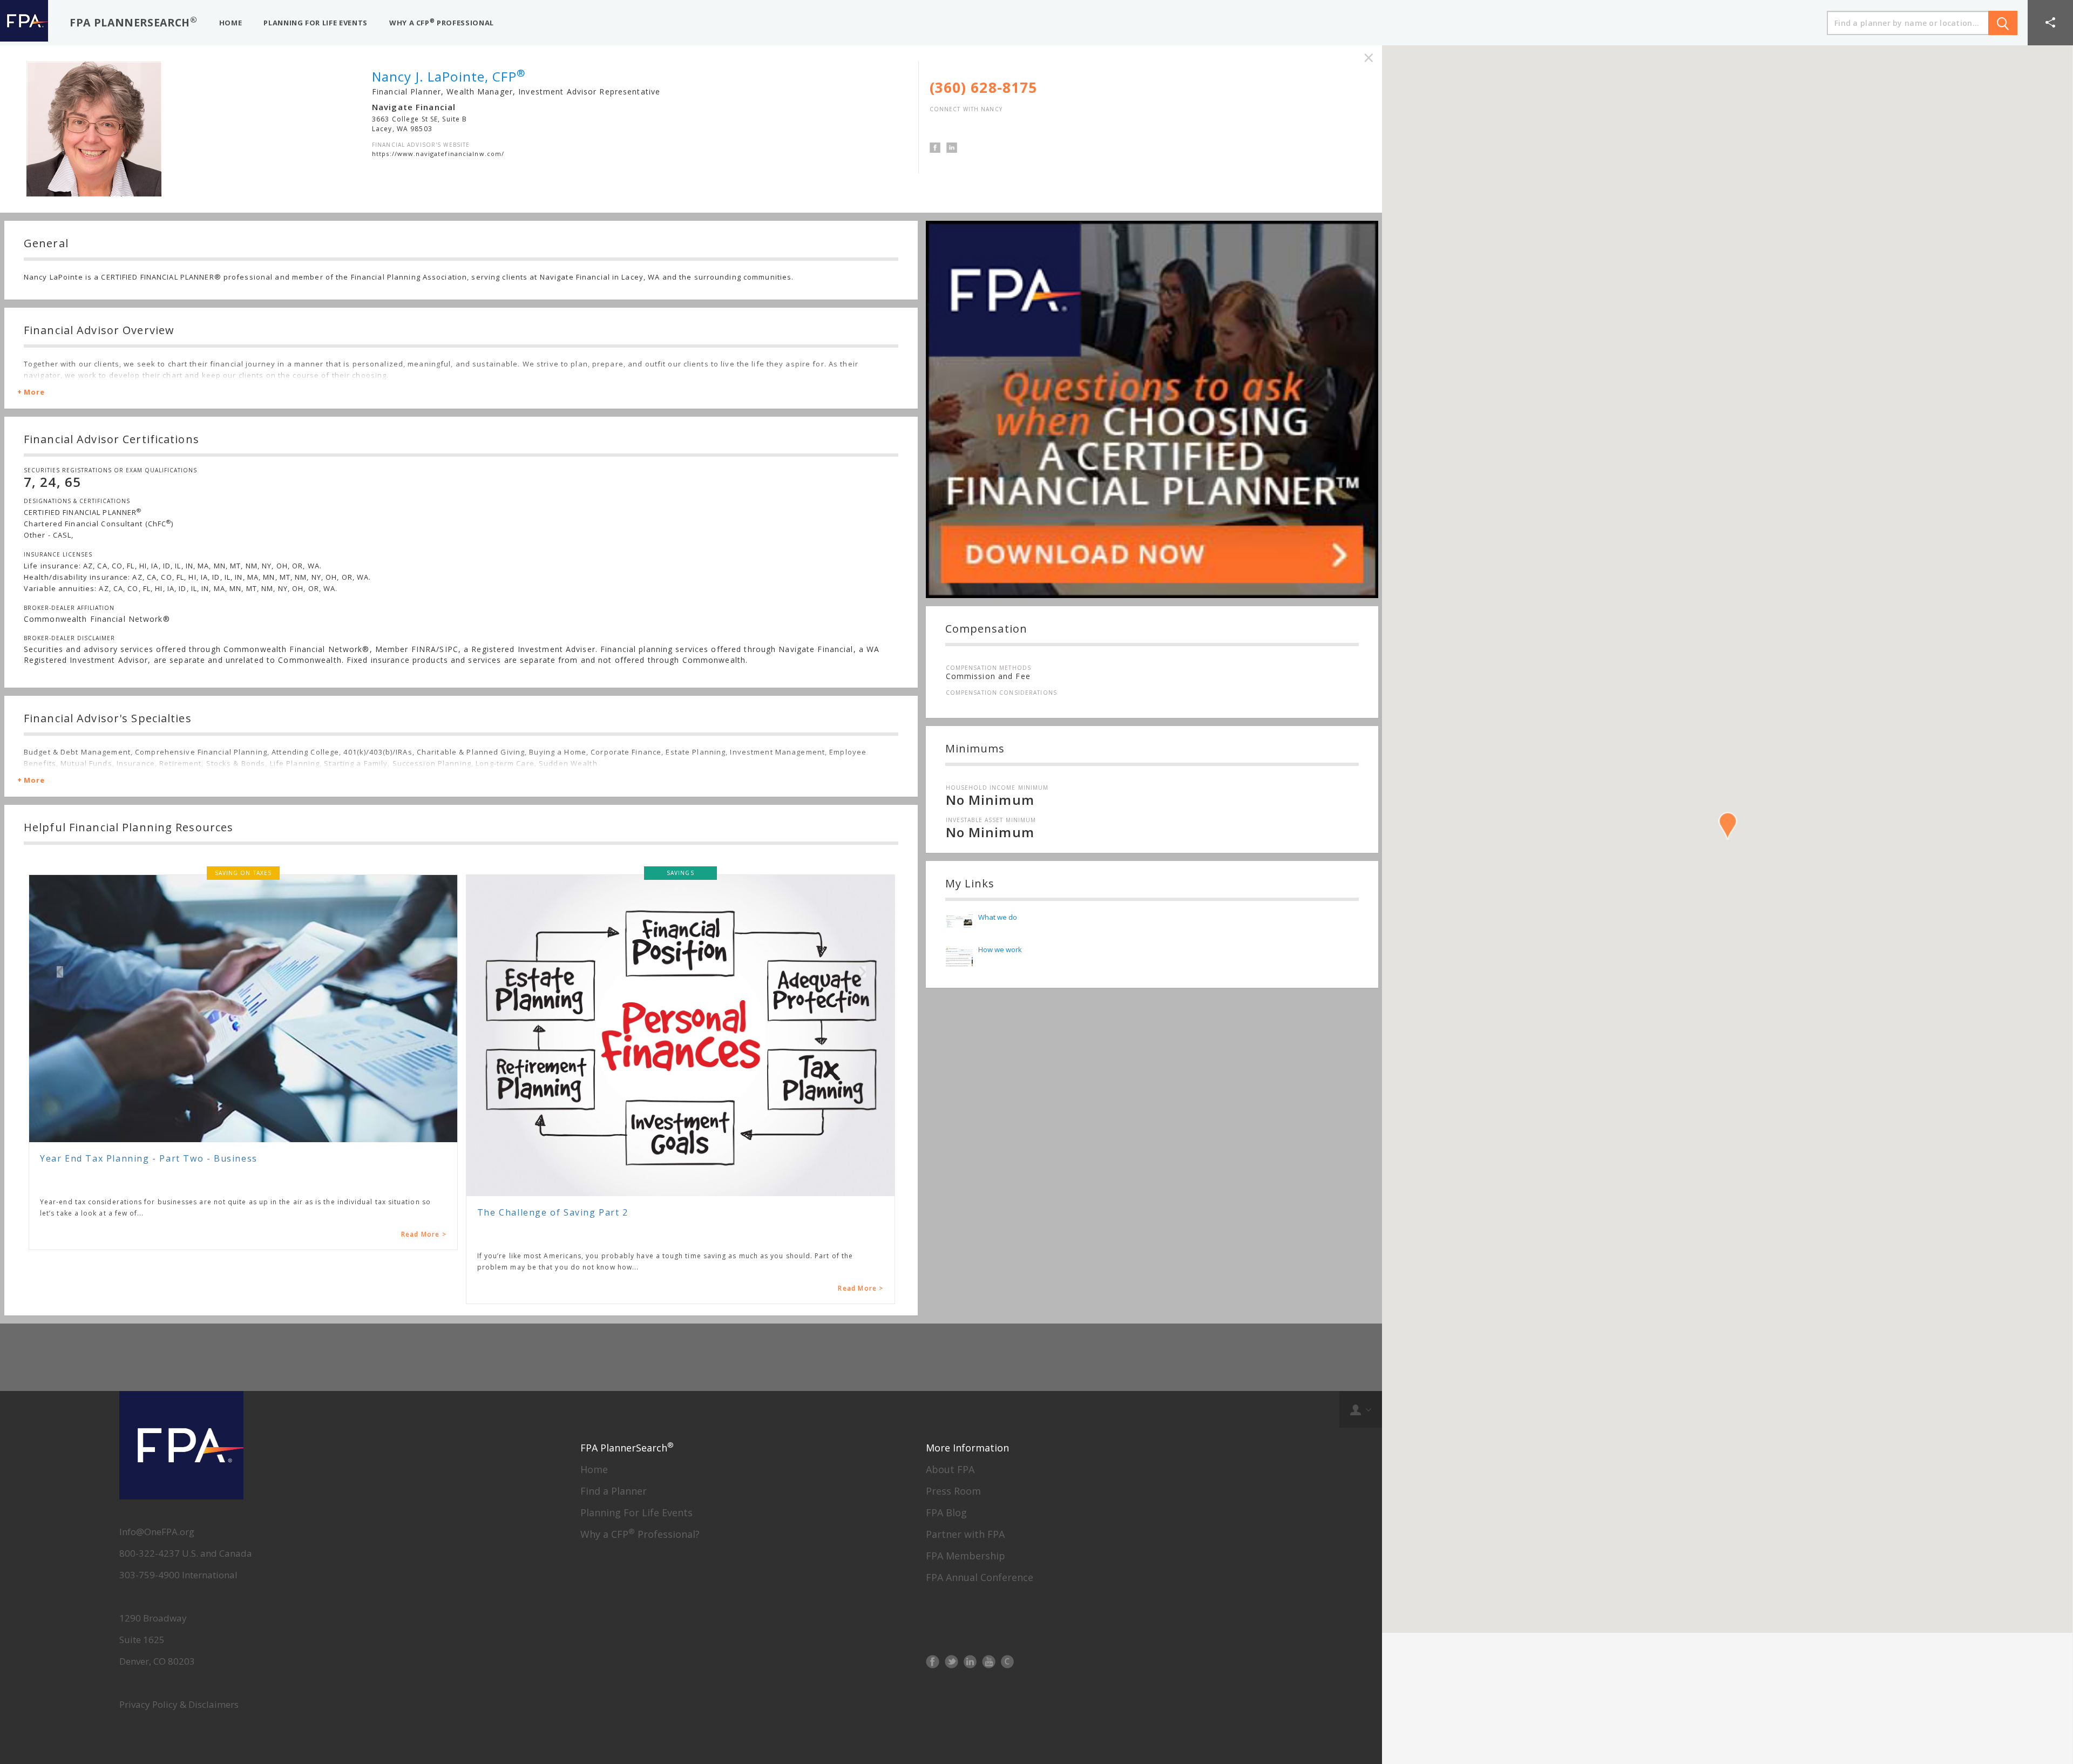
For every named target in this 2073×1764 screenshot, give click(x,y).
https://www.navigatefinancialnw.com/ (438, 154)
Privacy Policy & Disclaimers (179, 1704)
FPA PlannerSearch (134, 22)
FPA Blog (946, 1512)
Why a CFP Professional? (640, 1534)
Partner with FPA (965, 1534)
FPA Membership (966, 1556)
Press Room (953, 1491)
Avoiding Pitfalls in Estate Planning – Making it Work (606, 1159)
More (34, 392)
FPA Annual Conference (980, 1577)
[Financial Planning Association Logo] (24, 23)
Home (594, 1469)
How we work (1000, 949)
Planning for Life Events (316, 23)
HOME (231, 23)
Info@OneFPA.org (157, 1532)
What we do (998, 917)
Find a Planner (614, 1491)
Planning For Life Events (636, 1512)
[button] (2050, 23)
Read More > (424, 1288)
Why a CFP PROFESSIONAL (442, 22)
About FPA (950, 1469)
